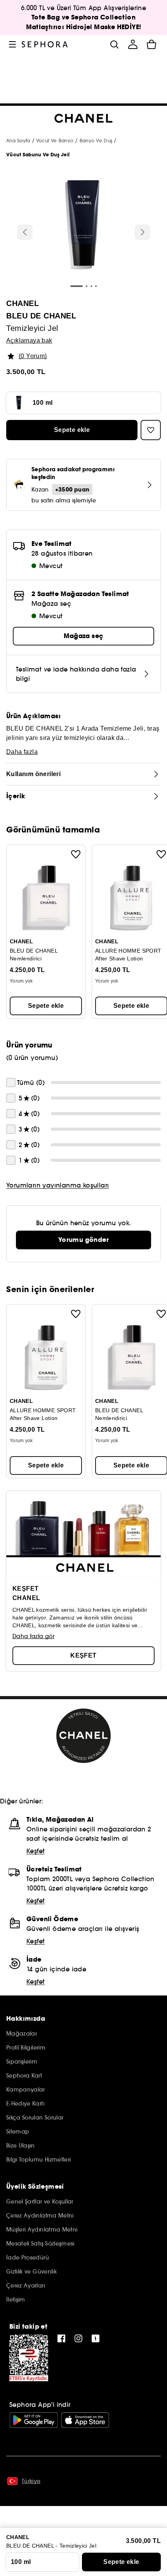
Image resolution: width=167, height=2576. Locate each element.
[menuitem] (133, 44)
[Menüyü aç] (12, 44)
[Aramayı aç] (114, 44)
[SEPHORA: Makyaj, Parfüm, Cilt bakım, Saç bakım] (45, 44)
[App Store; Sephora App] (85, 2420)
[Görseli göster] (82, 226)
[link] (83, 1240)
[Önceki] (25, 232)
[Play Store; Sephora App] (34, 2420)
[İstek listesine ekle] (76, 854)
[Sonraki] (143, 232)
